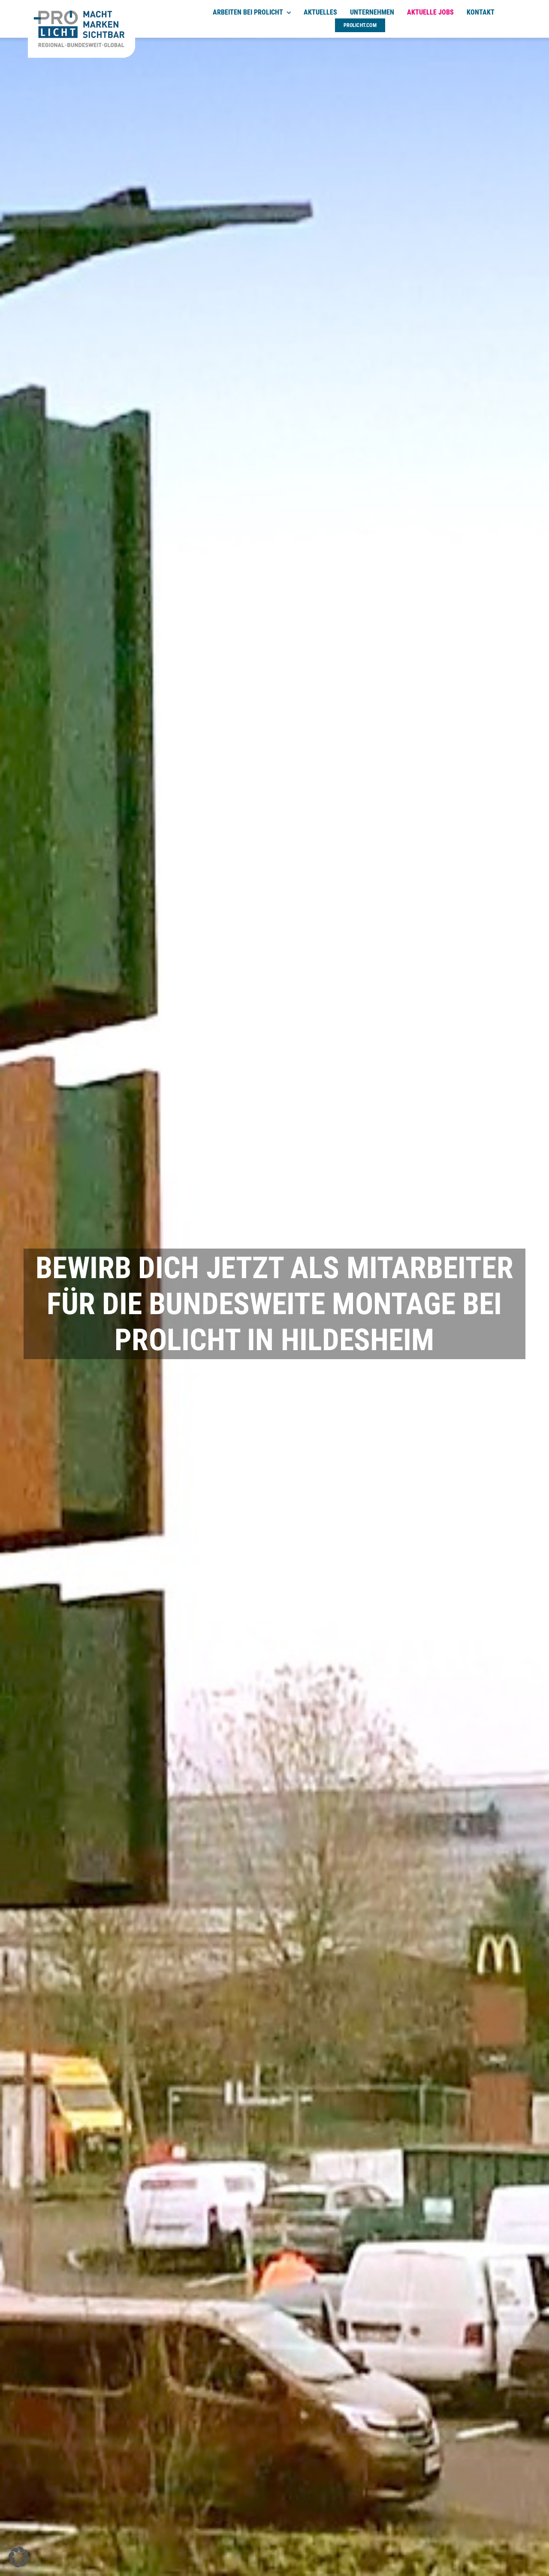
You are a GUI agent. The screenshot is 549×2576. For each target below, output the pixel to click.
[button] (19, 2557)
